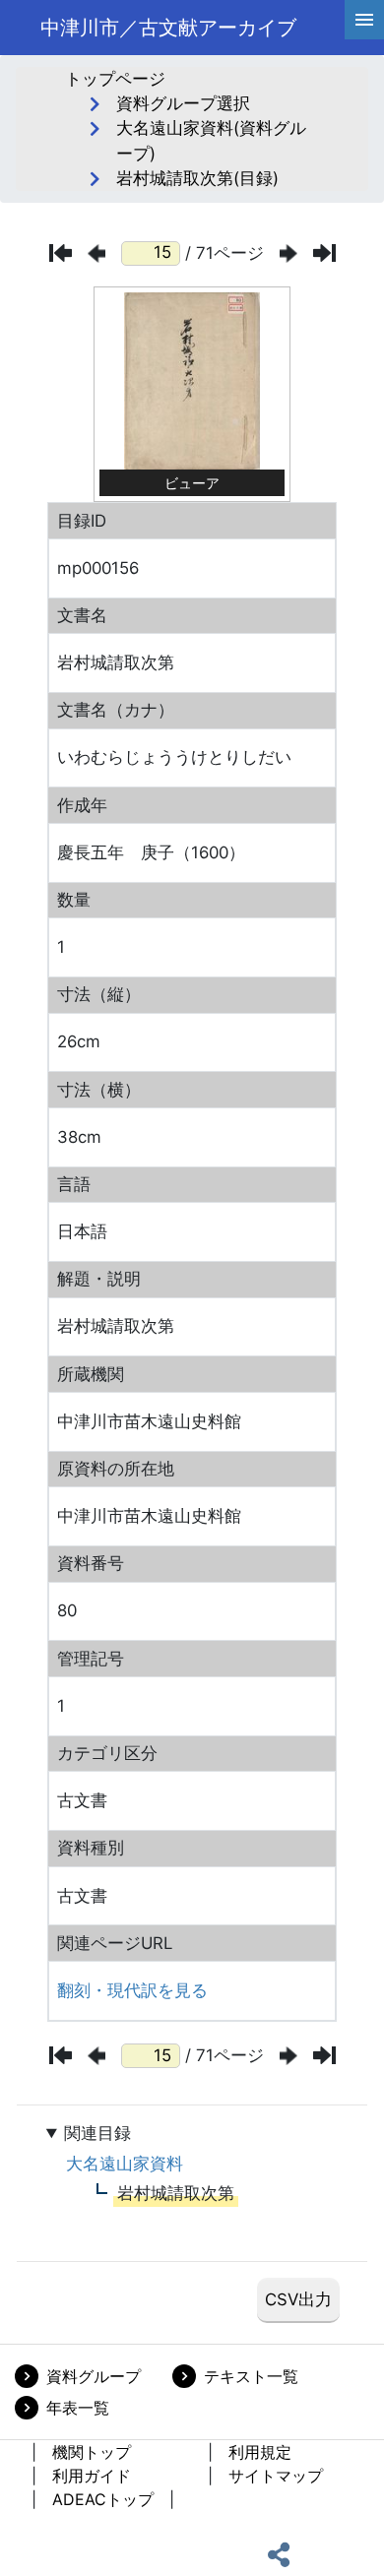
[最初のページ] (61, 253)
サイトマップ (276, 2476)
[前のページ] (96, 253)
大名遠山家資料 (125, 2164)
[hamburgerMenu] (364, 20)
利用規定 (260, 2452)
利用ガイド (92, 2476)
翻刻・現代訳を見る (132, 1990)
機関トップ (92, 2452)
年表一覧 (78, 2408)
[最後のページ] (324, 253)
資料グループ (94, 2376)
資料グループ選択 (183, 103)
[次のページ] (288, 253)
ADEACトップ (103, 2499)
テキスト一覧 (251, 2376)
